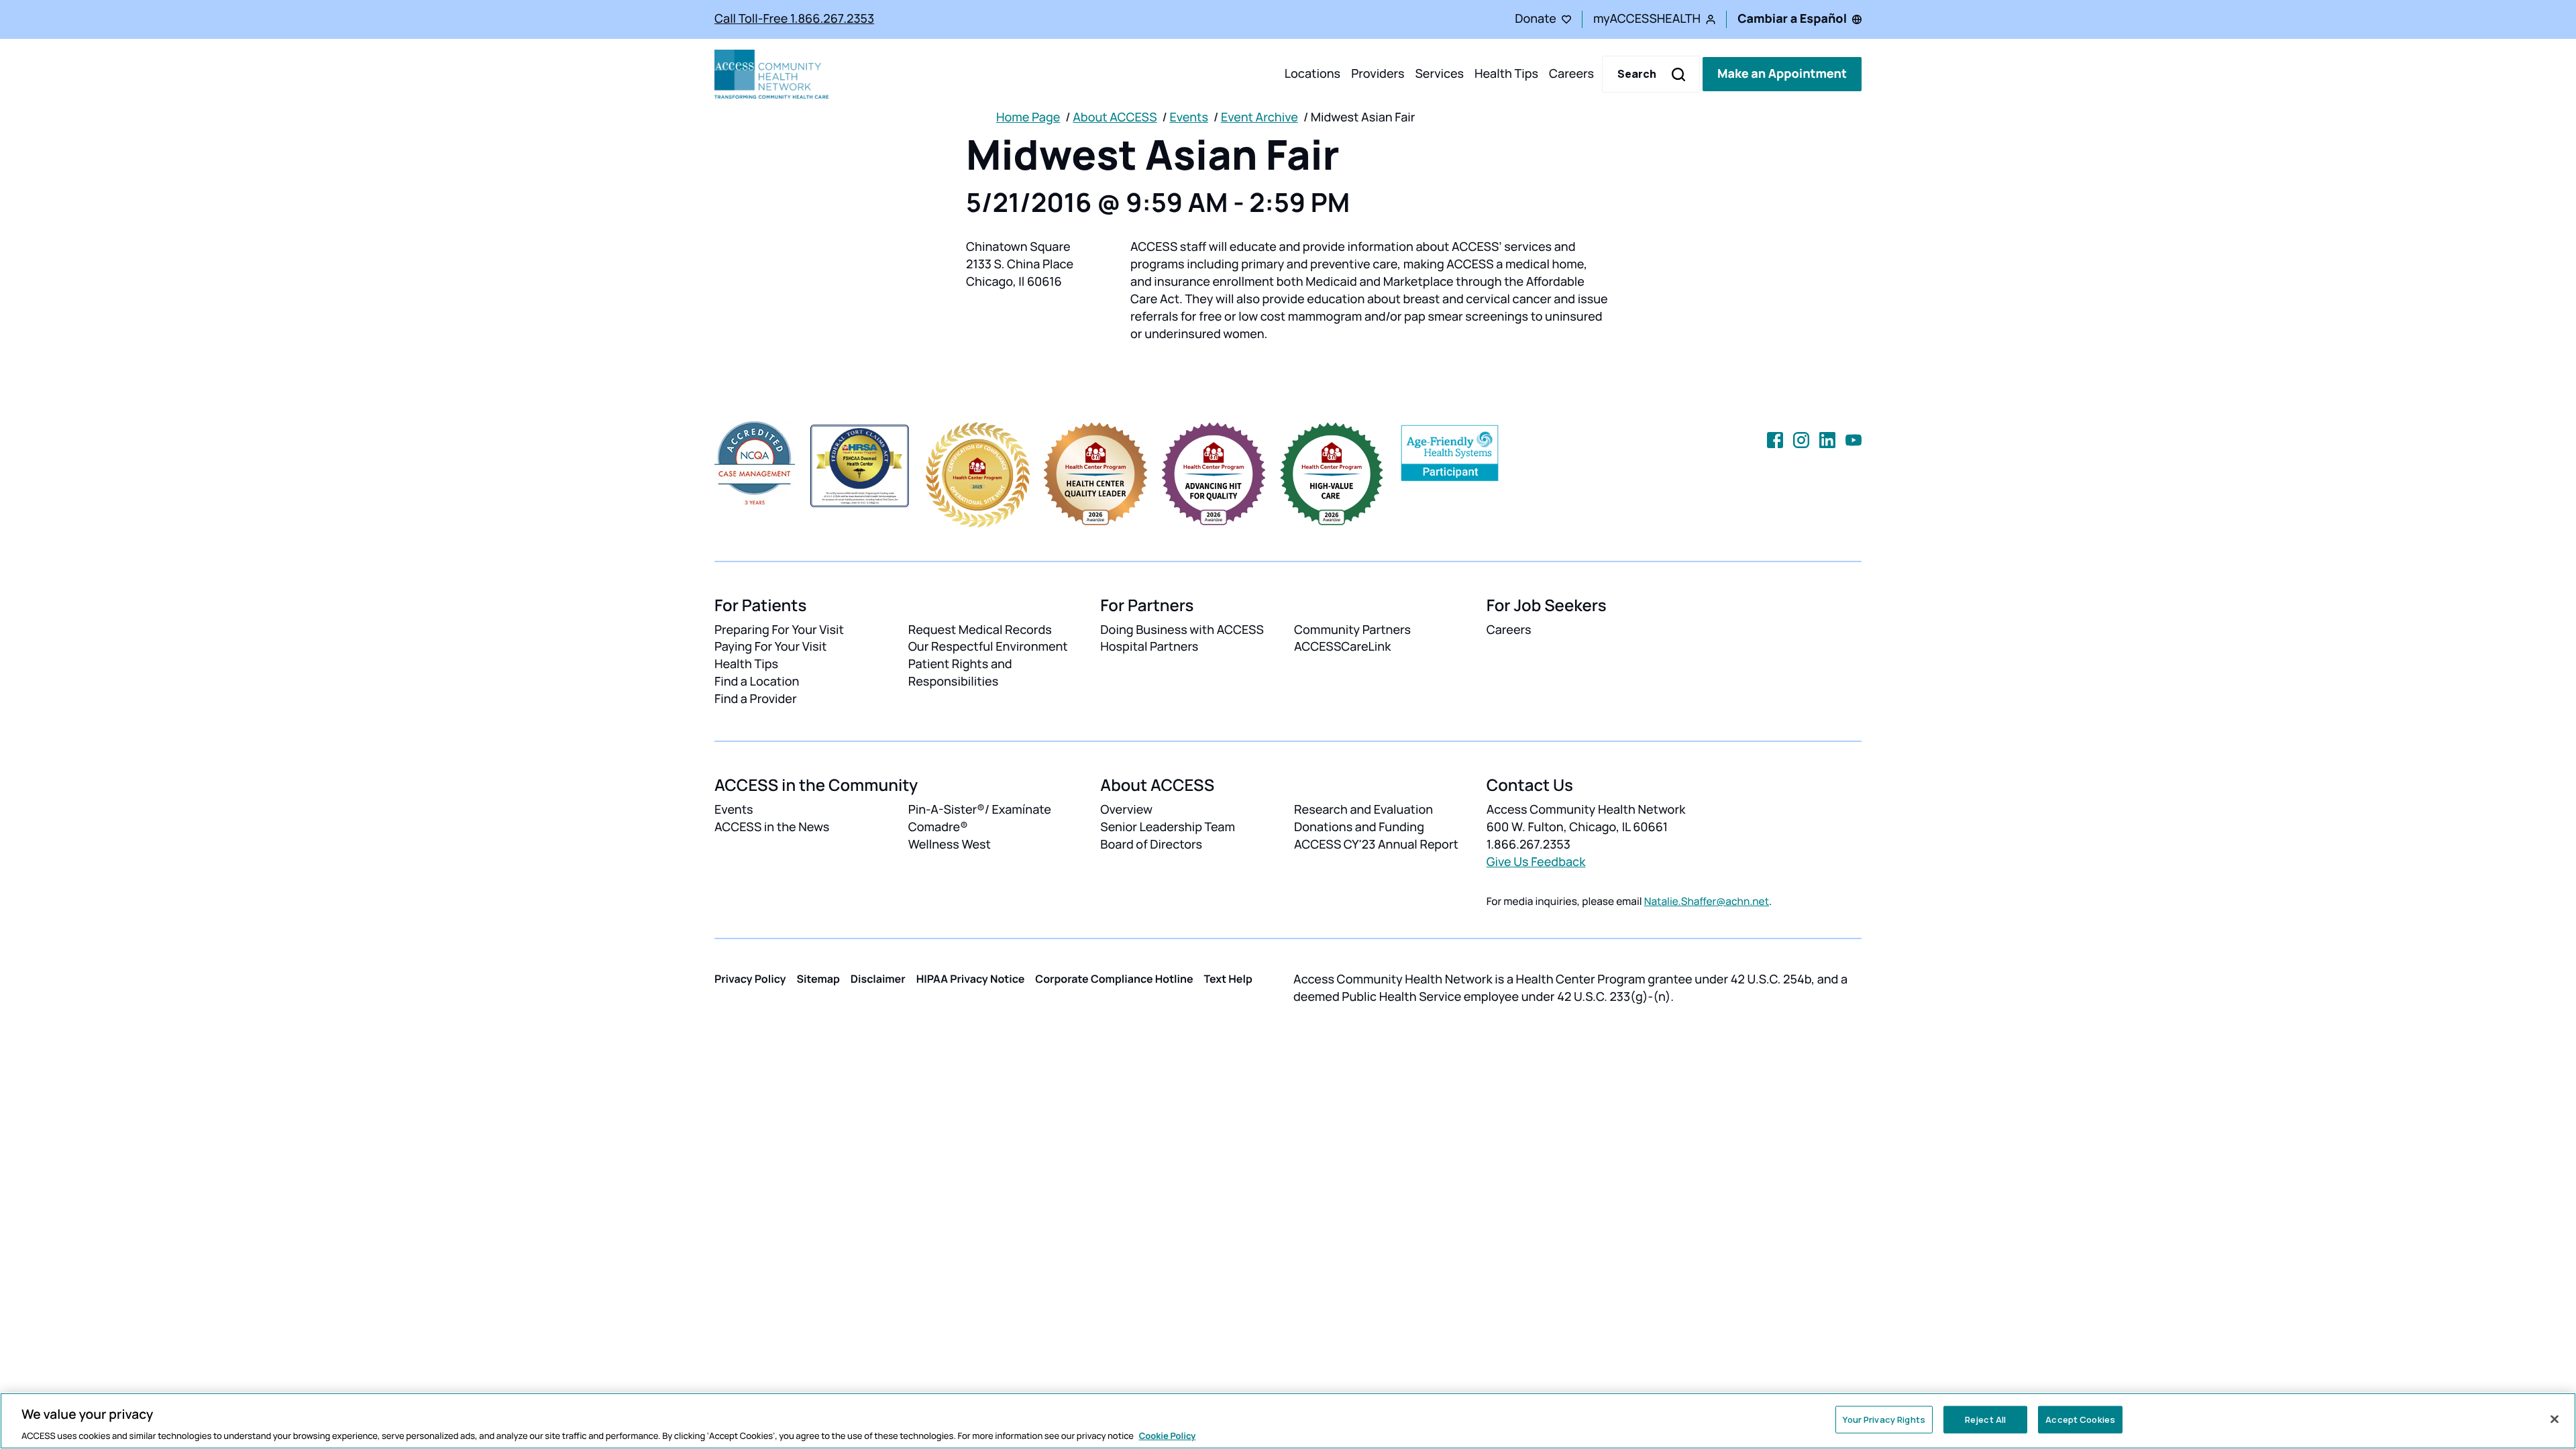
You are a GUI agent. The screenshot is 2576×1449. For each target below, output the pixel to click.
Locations (1312, 74)
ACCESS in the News (772, 827)
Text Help (1228, 979)
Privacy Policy (750, 979)
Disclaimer (878, 979)
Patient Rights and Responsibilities (960, 673)
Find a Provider (756, 699)
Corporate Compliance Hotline (1114, 979)
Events (1189, 117)
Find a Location (757, 682)
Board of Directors (1151, 845)
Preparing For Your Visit (779, 630)
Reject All (1985, 1419)
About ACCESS (1115, 117)
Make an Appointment (1782, 74)
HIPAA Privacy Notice (971, 979)
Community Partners (1352, 630)
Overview (1126, 810)
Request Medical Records (980, 630)
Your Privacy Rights (1884, 1419)
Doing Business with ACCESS (1182, 630)
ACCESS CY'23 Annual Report (1376, 845)
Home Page (1028, 117)
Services (1439, 74)
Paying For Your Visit (770, 647)
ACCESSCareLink (1342, 647)
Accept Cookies (2080, 1419)
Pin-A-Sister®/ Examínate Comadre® (980, 818)
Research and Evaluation (1363, 810)
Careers (1571, 74)
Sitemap (818, 979)
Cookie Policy (1168, 1435)
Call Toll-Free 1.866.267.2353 (794, 19)
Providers (1378, 74)
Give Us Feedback (1536, 862)
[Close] (2555, 1419)
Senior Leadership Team (1168, 827)
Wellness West (950, 845)
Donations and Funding (1359, 827)
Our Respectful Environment (988, 647)
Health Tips (1506, 74)
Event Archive (1259, 117)
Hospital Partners (1149, 647)
